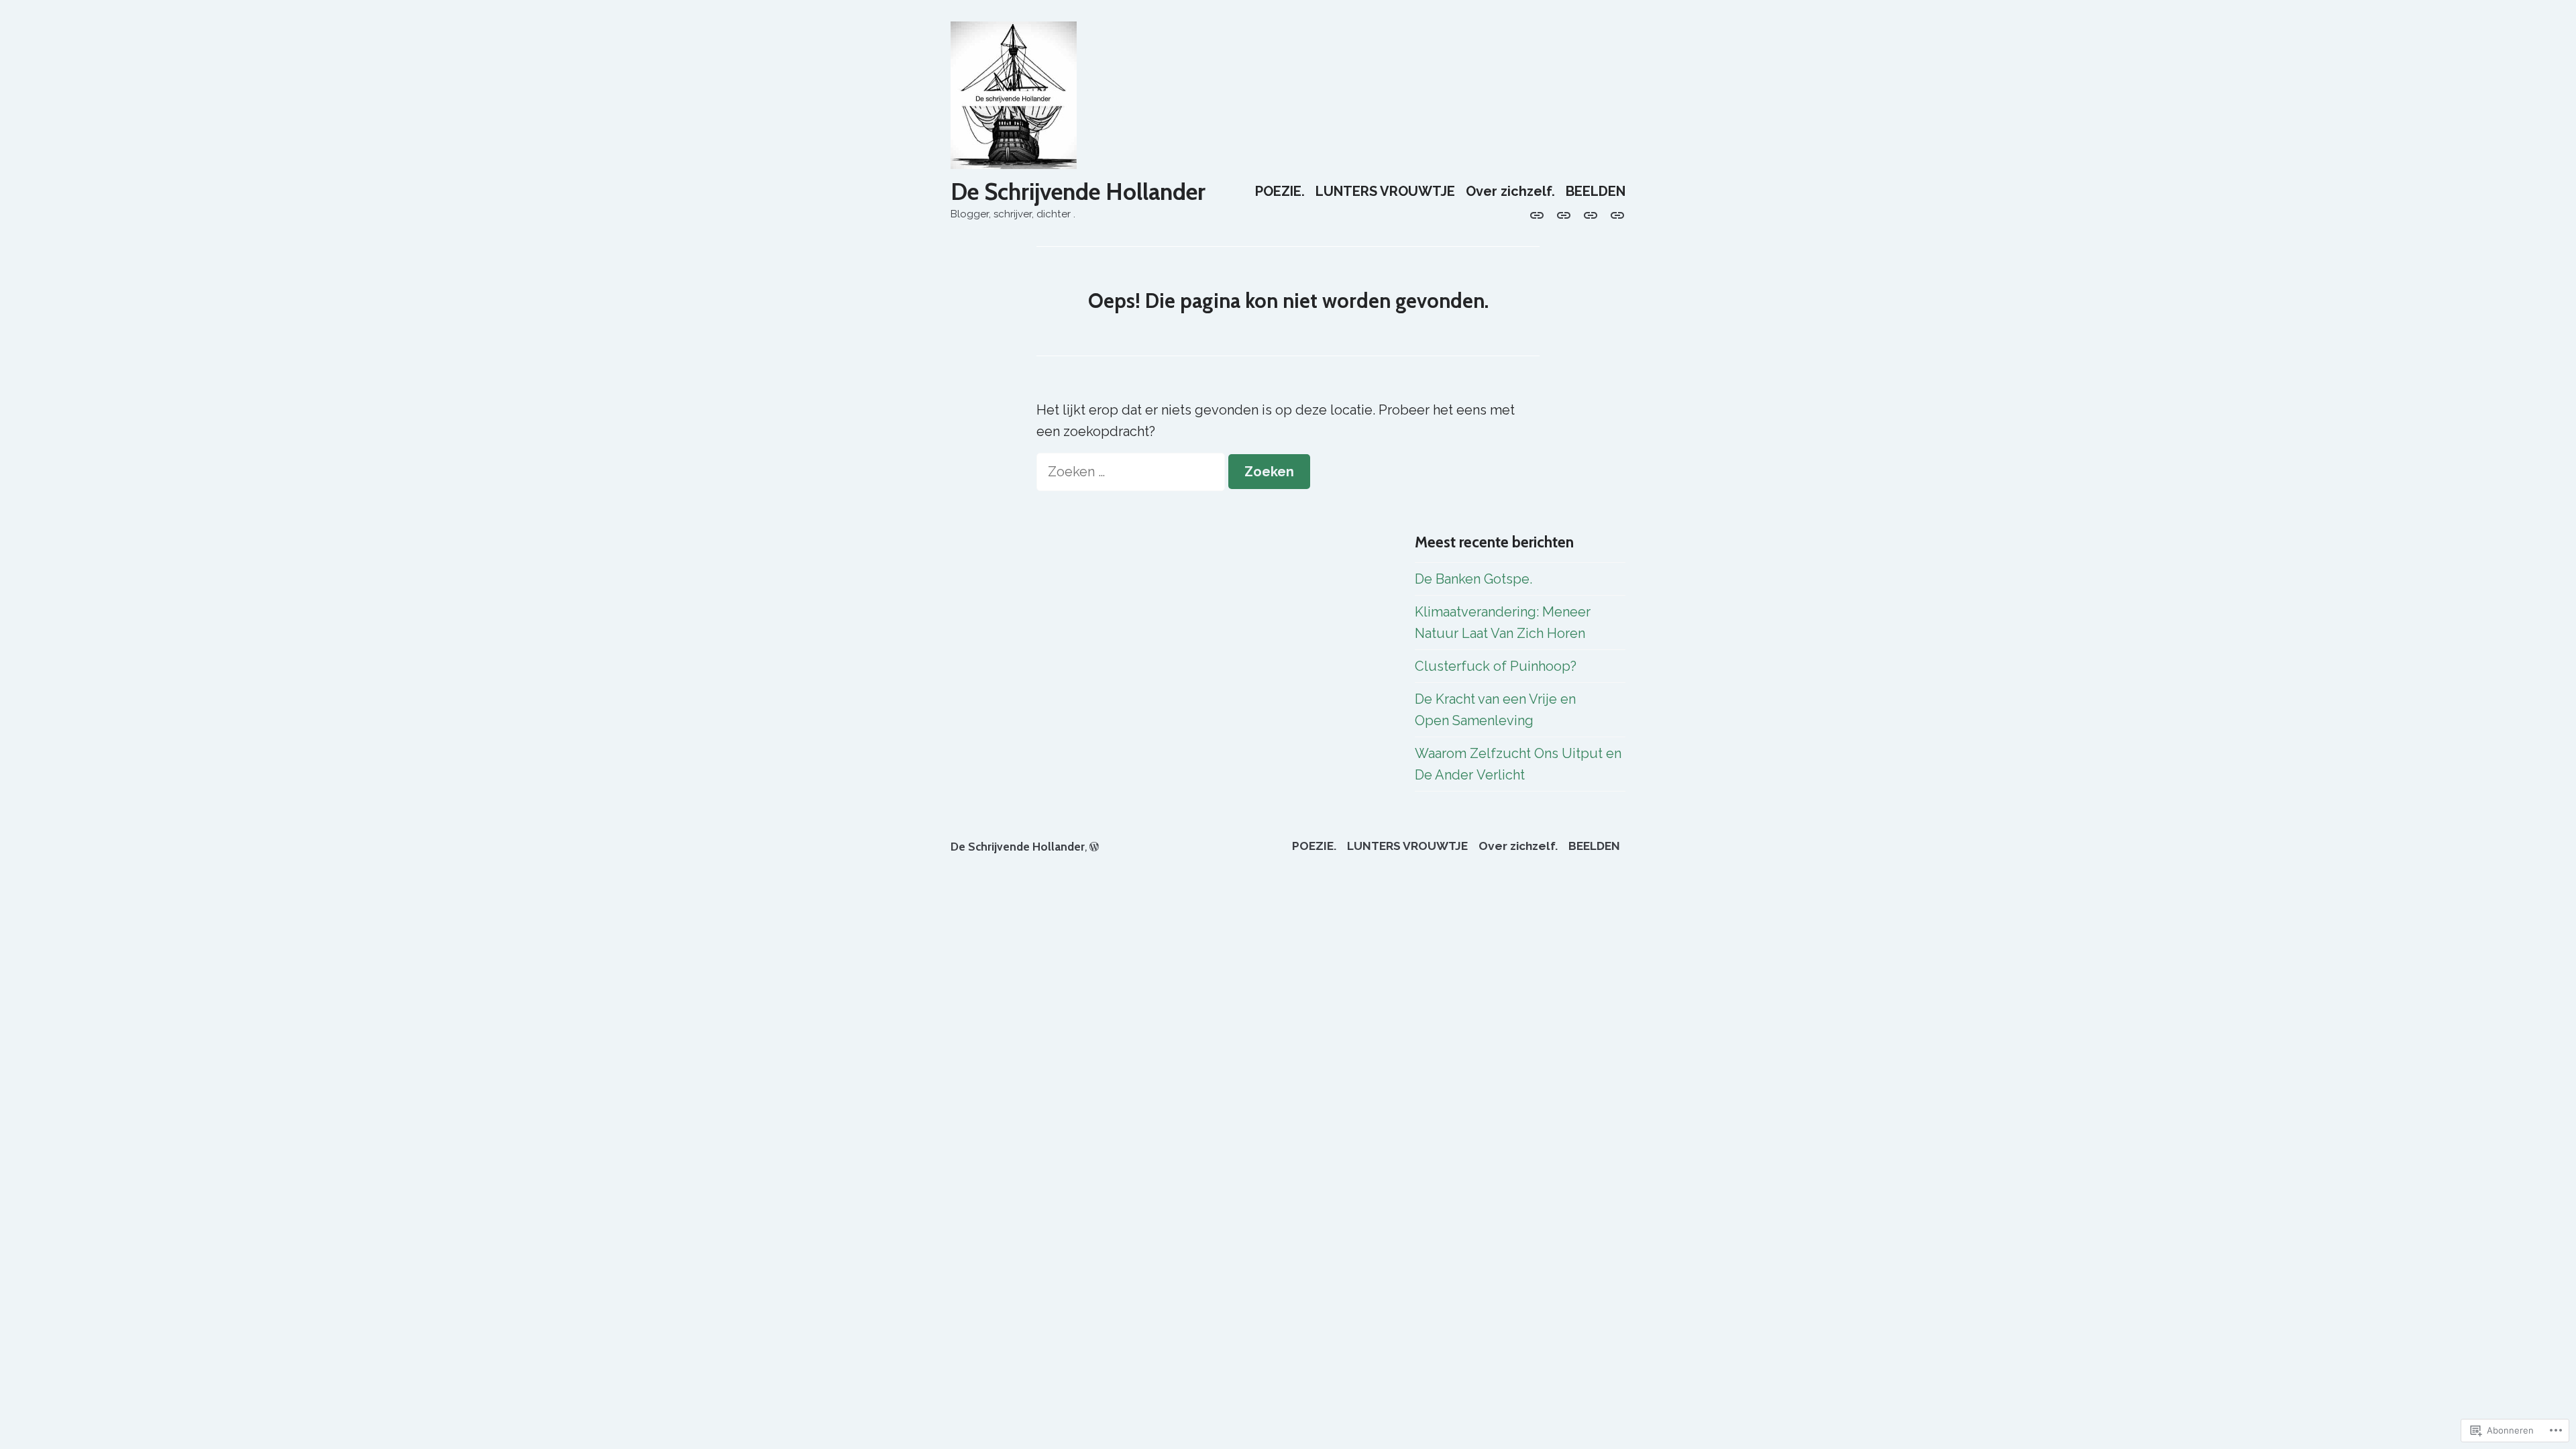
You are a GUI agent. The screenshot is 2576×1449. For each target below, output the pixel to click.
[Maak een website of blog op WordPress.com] (1094, 846)
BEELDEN (1596, 192)
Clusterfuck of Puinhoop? (1496, 666)
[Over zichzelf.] (1591, 214)
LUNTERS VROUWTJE (1385, 192)
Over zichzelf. (1510, 192)
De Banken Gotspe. (1473, 579)
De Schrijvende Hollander (1078, 192)
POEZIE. (1280, 192)
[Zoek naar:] (1132, 472)
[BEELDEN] (1615, 214)
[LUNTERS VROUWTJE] (1564, 214)
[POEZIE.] (1540, 214)
